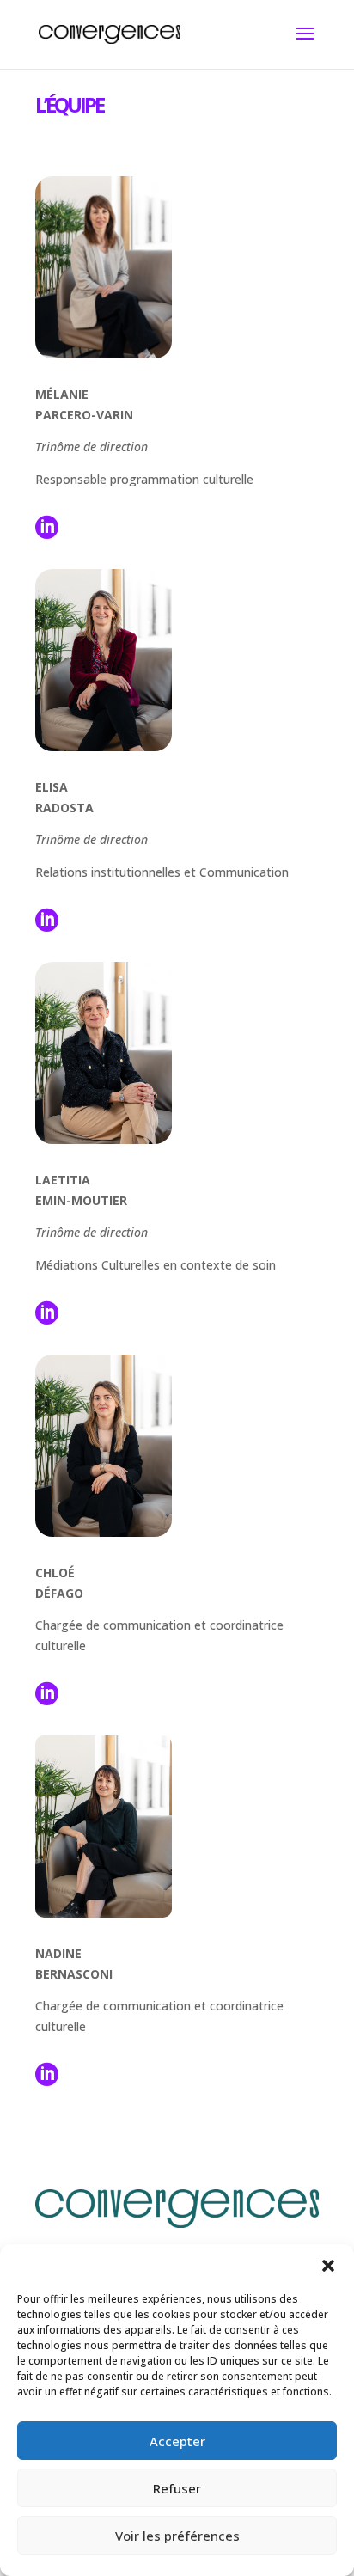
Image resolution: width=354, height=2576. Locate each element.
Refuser (177, 2488)
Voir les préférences (177, 2536)
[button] (328, 2266)
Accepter (177, 2441)
